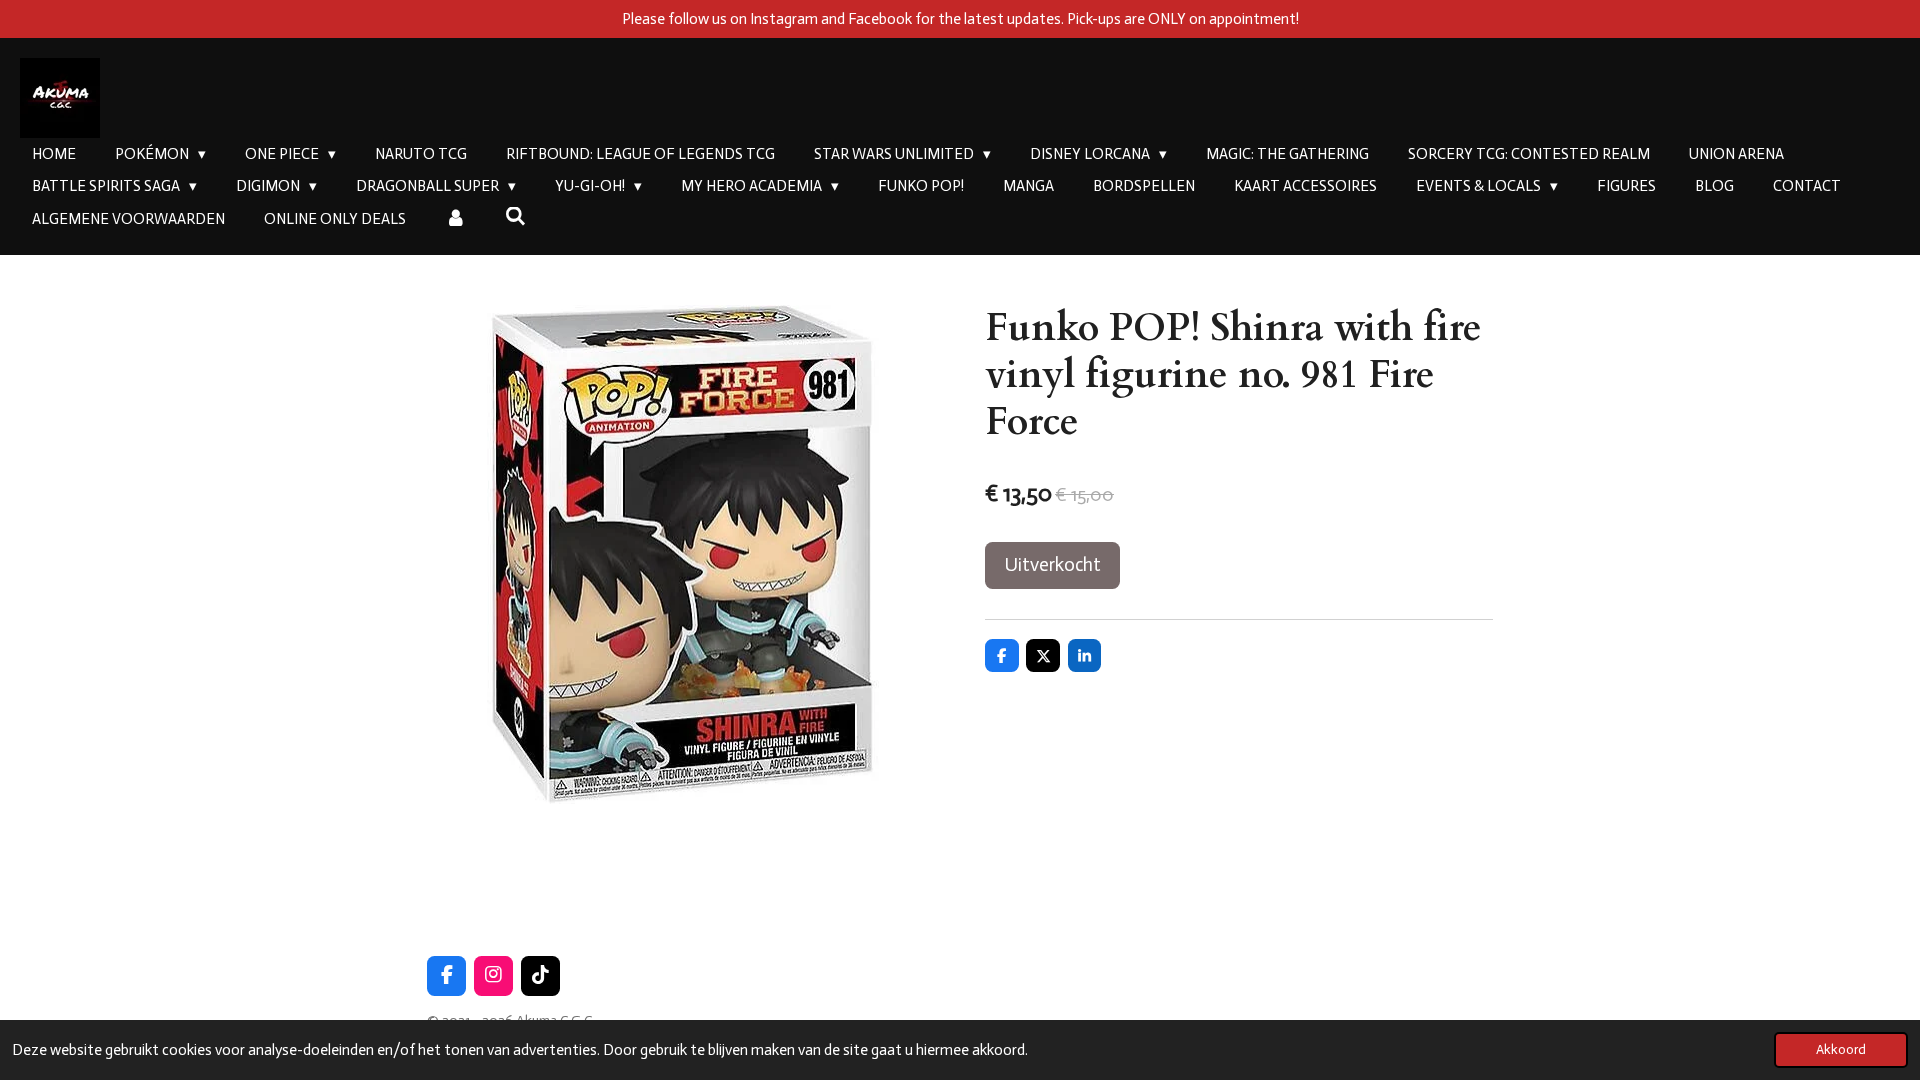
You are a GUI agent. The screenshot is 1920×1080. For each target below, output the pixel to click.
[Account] (455, 219)
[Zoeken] (515, 217)
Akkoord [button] (1841, 1049)
